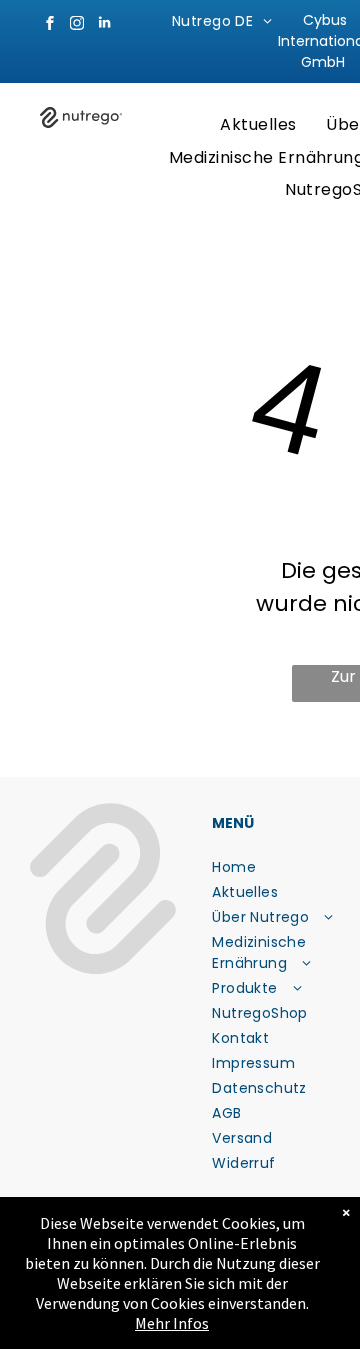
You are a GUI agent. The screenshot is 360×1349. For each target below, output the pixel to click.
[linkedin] (104, 25)
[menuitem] (222, 21)
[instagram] (77, 25)
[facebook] (50, 25)
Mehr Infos (172, 1323)
